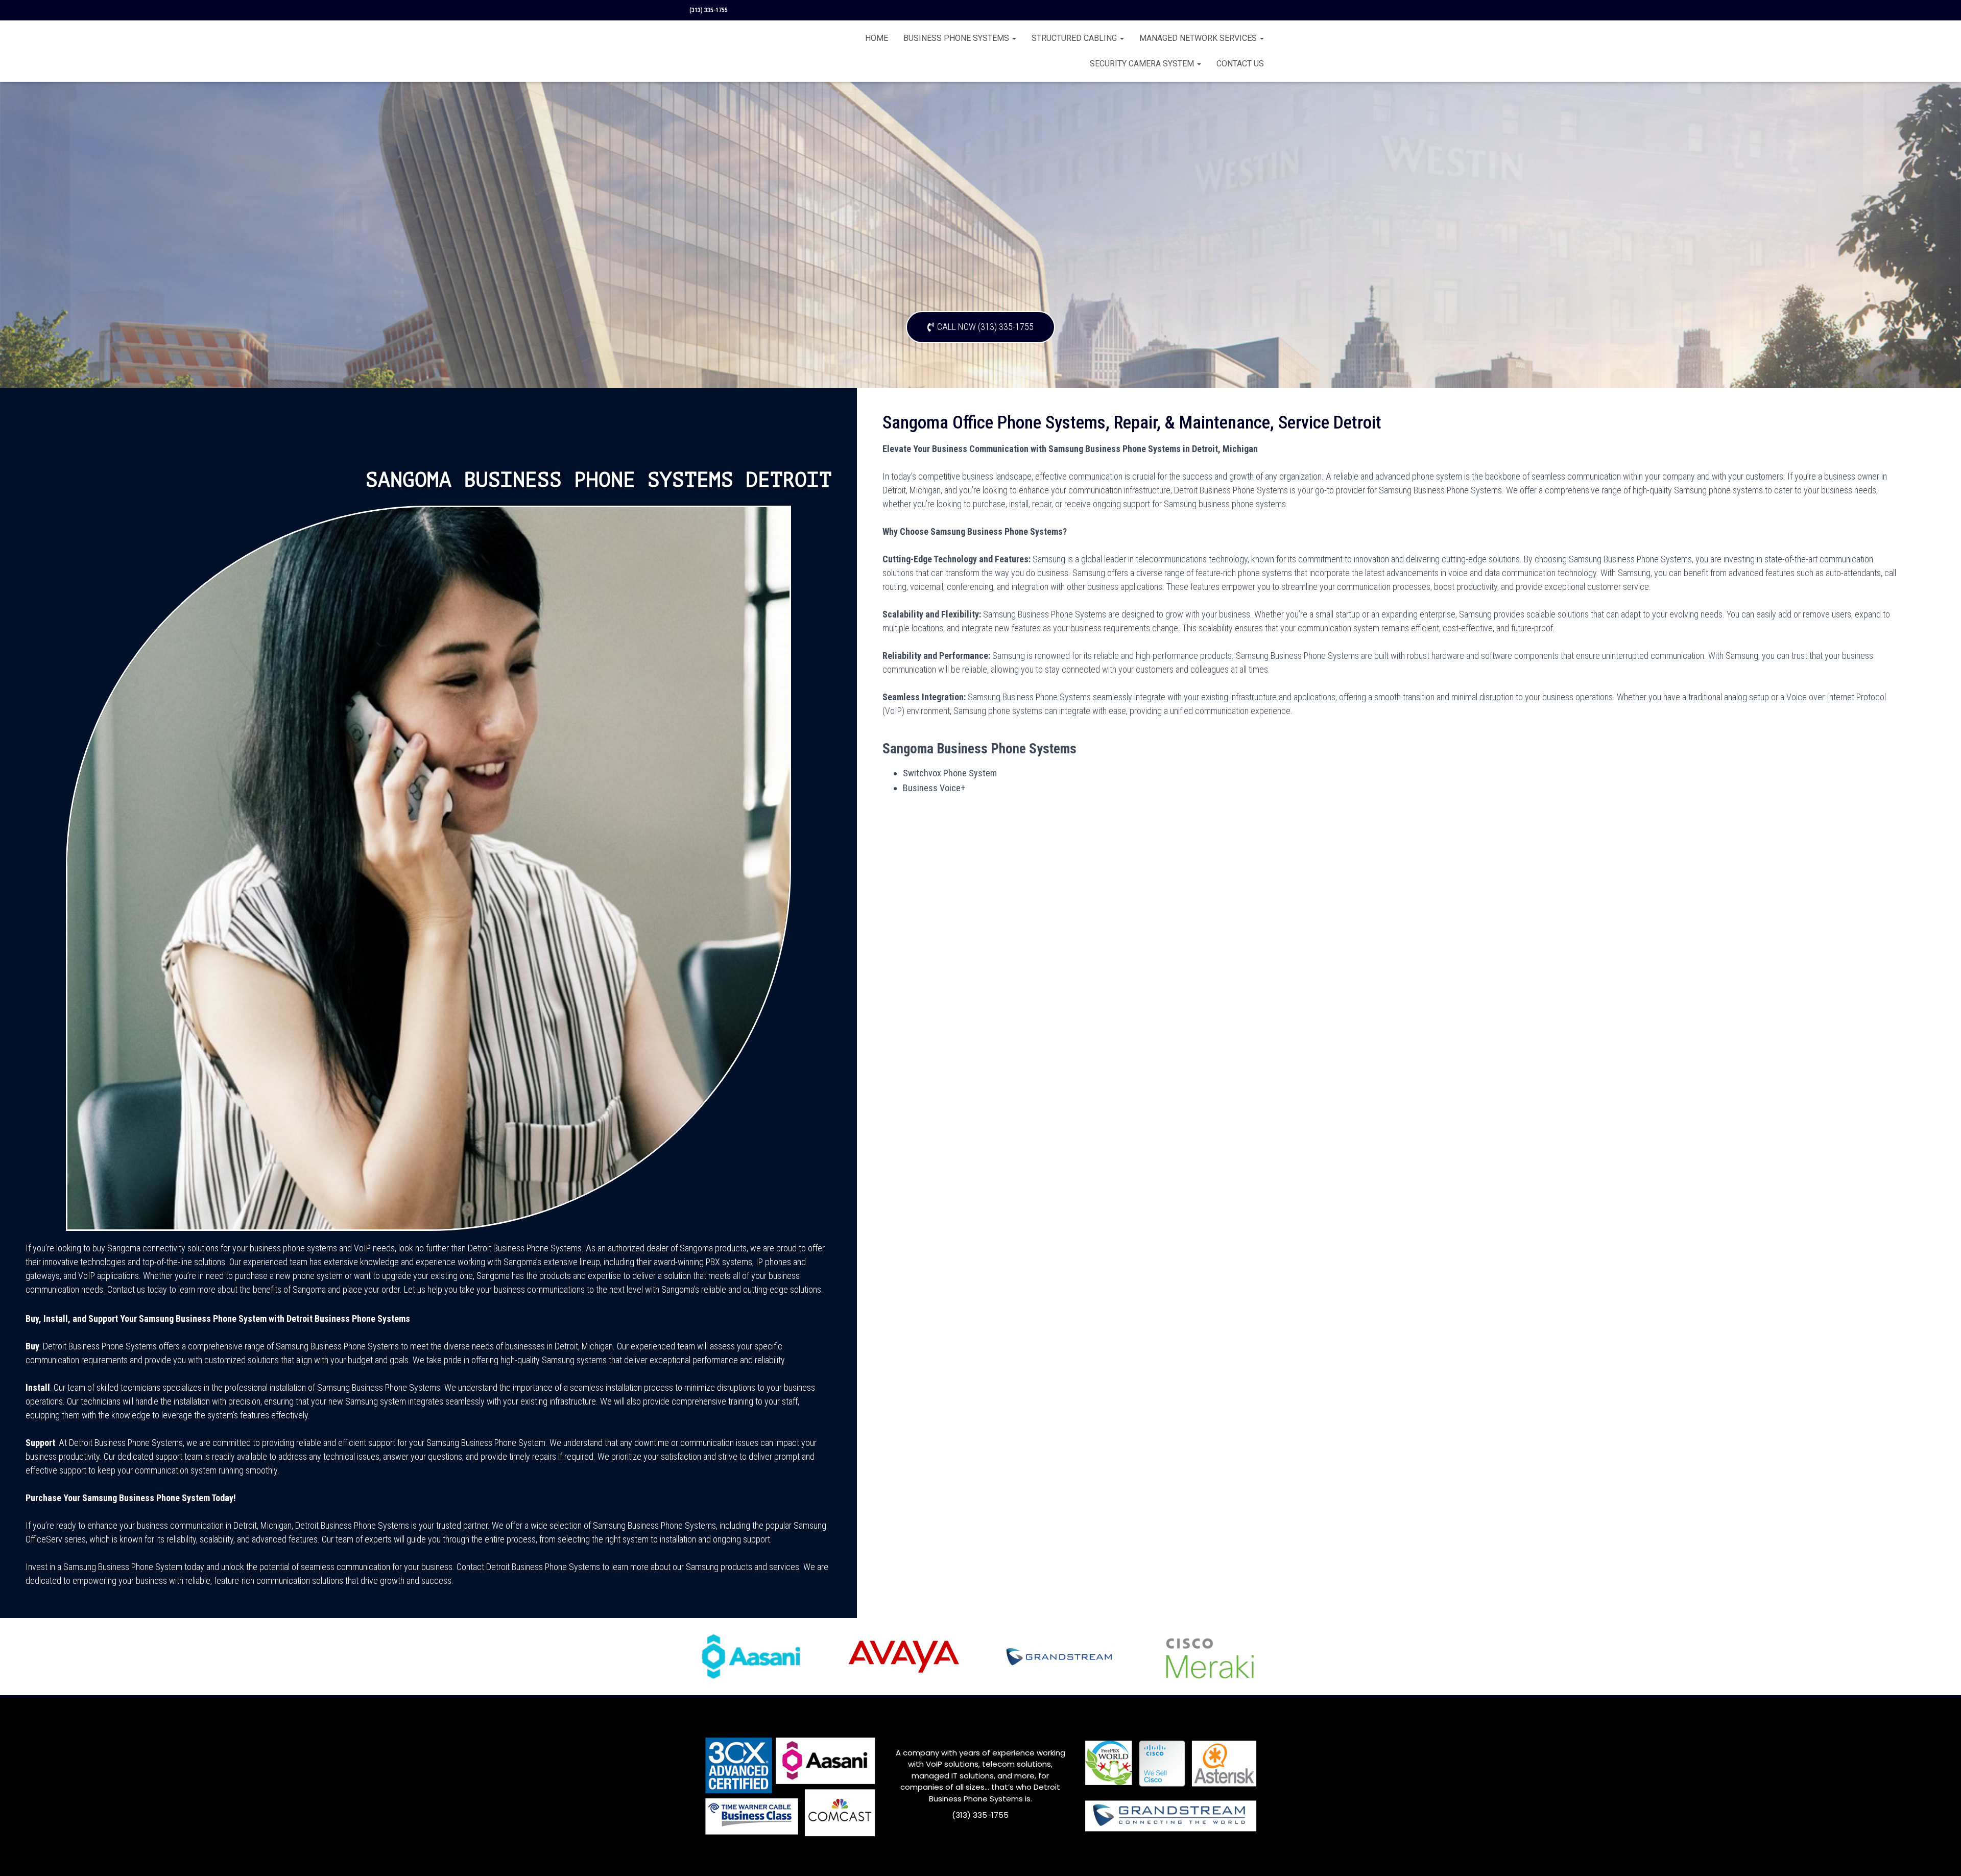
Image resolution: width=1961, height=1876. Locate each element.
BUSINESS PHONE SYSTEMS (957, 38)
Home (877, 38)
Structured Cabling (1075, 38)
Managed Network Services (1199, 38)
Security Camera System (1143, 64)
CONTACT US (1240, 64)
